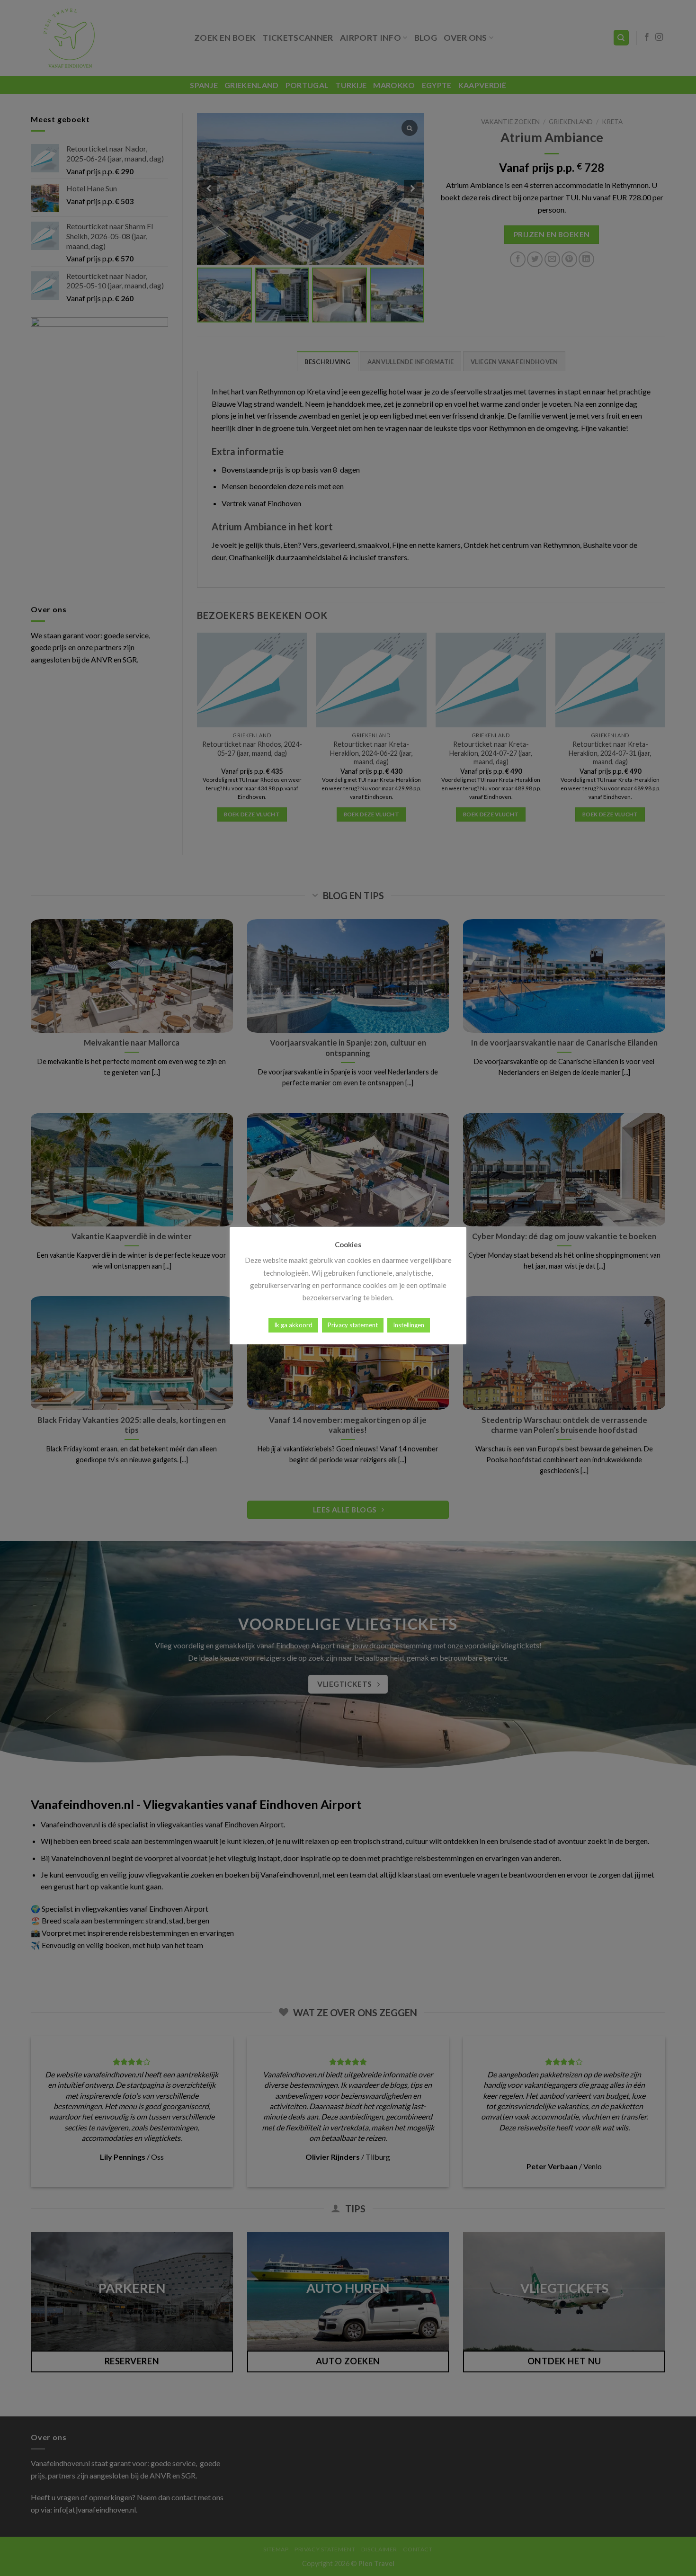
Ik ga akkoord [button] (293, 1325)
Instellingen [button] (409, 1325)
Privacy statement (353, 1325)
